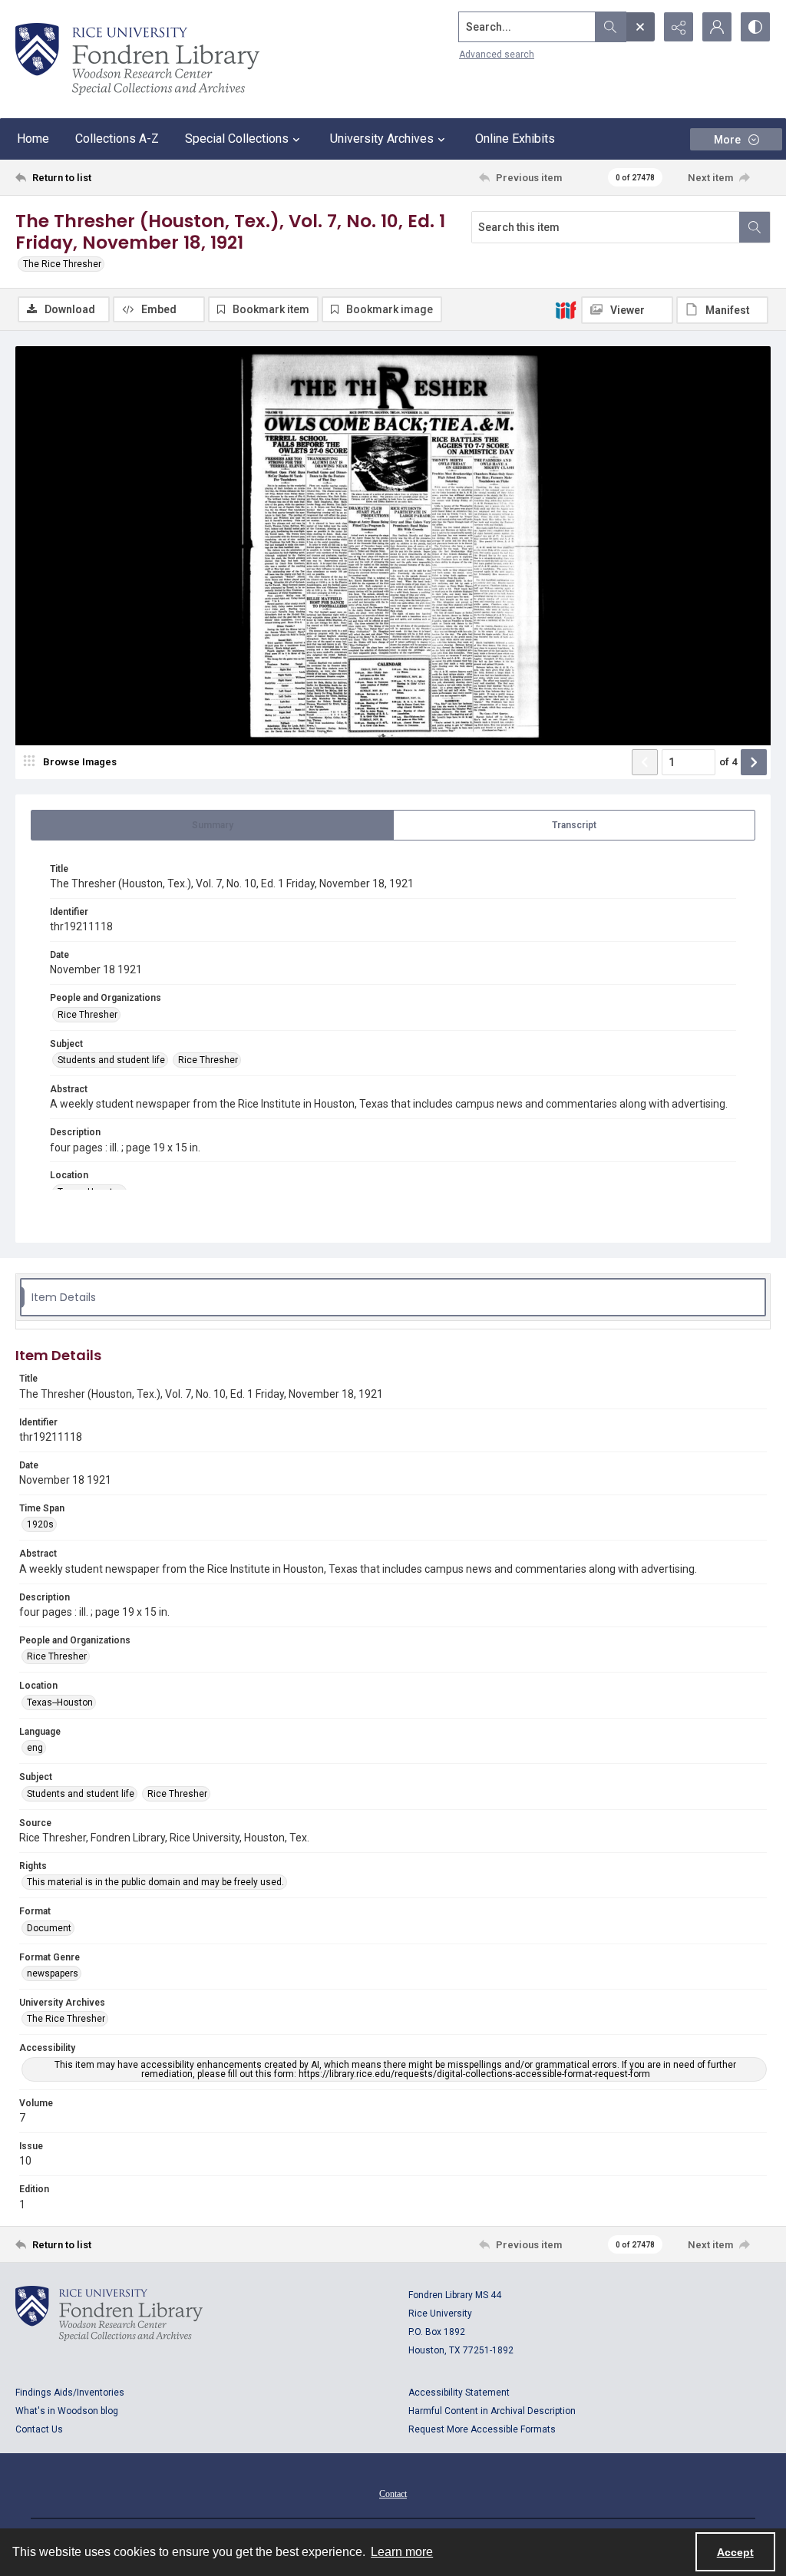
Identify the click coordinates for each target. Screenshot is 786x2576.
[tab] (212, 825)
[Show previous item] (645, 762)
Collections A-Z (117, 139)
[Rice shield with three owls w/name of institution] (137, 59)
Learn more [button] (402, 2552)
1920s (40, 1524)
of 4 (728, 762)
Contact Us (39, 2429)
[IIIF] (566, 309)
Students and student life (111, 1060)
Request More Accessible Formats (482, 2429)
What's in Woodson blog (67, 2411)
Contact (393, 2494)
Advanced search (497, 54)
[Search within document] (755, 227)
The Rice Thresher (62, 264)
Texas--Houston (60, 1702)
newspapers (53, 1973)
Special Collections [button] (237, 139)
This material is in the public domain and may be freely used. (155, 1882)
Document (49, 1928)
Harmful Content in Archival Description (492, 2411)
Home (33, 139)
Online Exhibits (515, 139)
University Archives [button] (382, 139)
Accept (735, 2552)
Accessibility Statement (459, 2393)
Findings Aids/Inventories (70, 2393)
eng (35, 1748)
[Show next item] (754, 762)
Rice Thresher (88, 1015)
